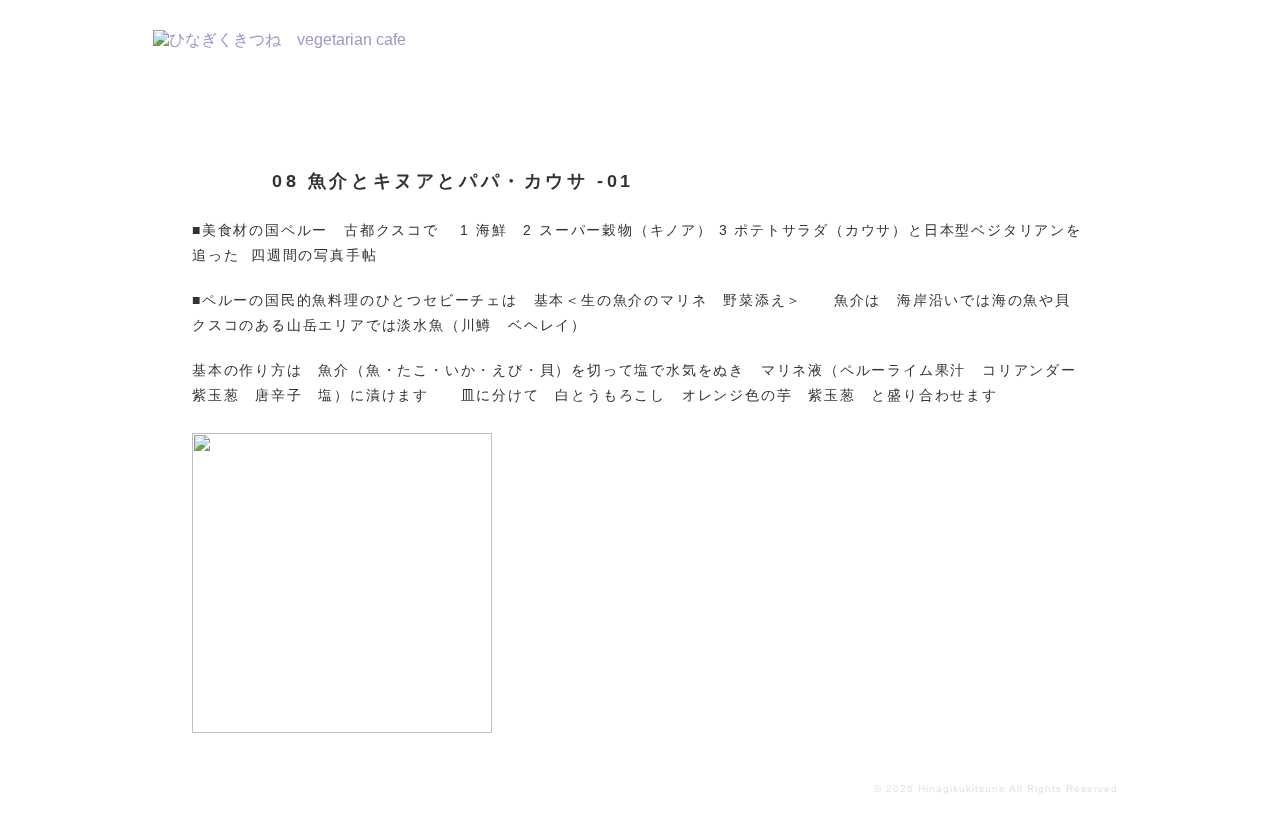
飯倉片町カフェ (633, 54)
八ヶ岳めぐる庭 (760, 54)
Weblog (978, 54)
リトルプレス (879, 54)
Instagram (1079, 54)
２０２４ (529, 54)
